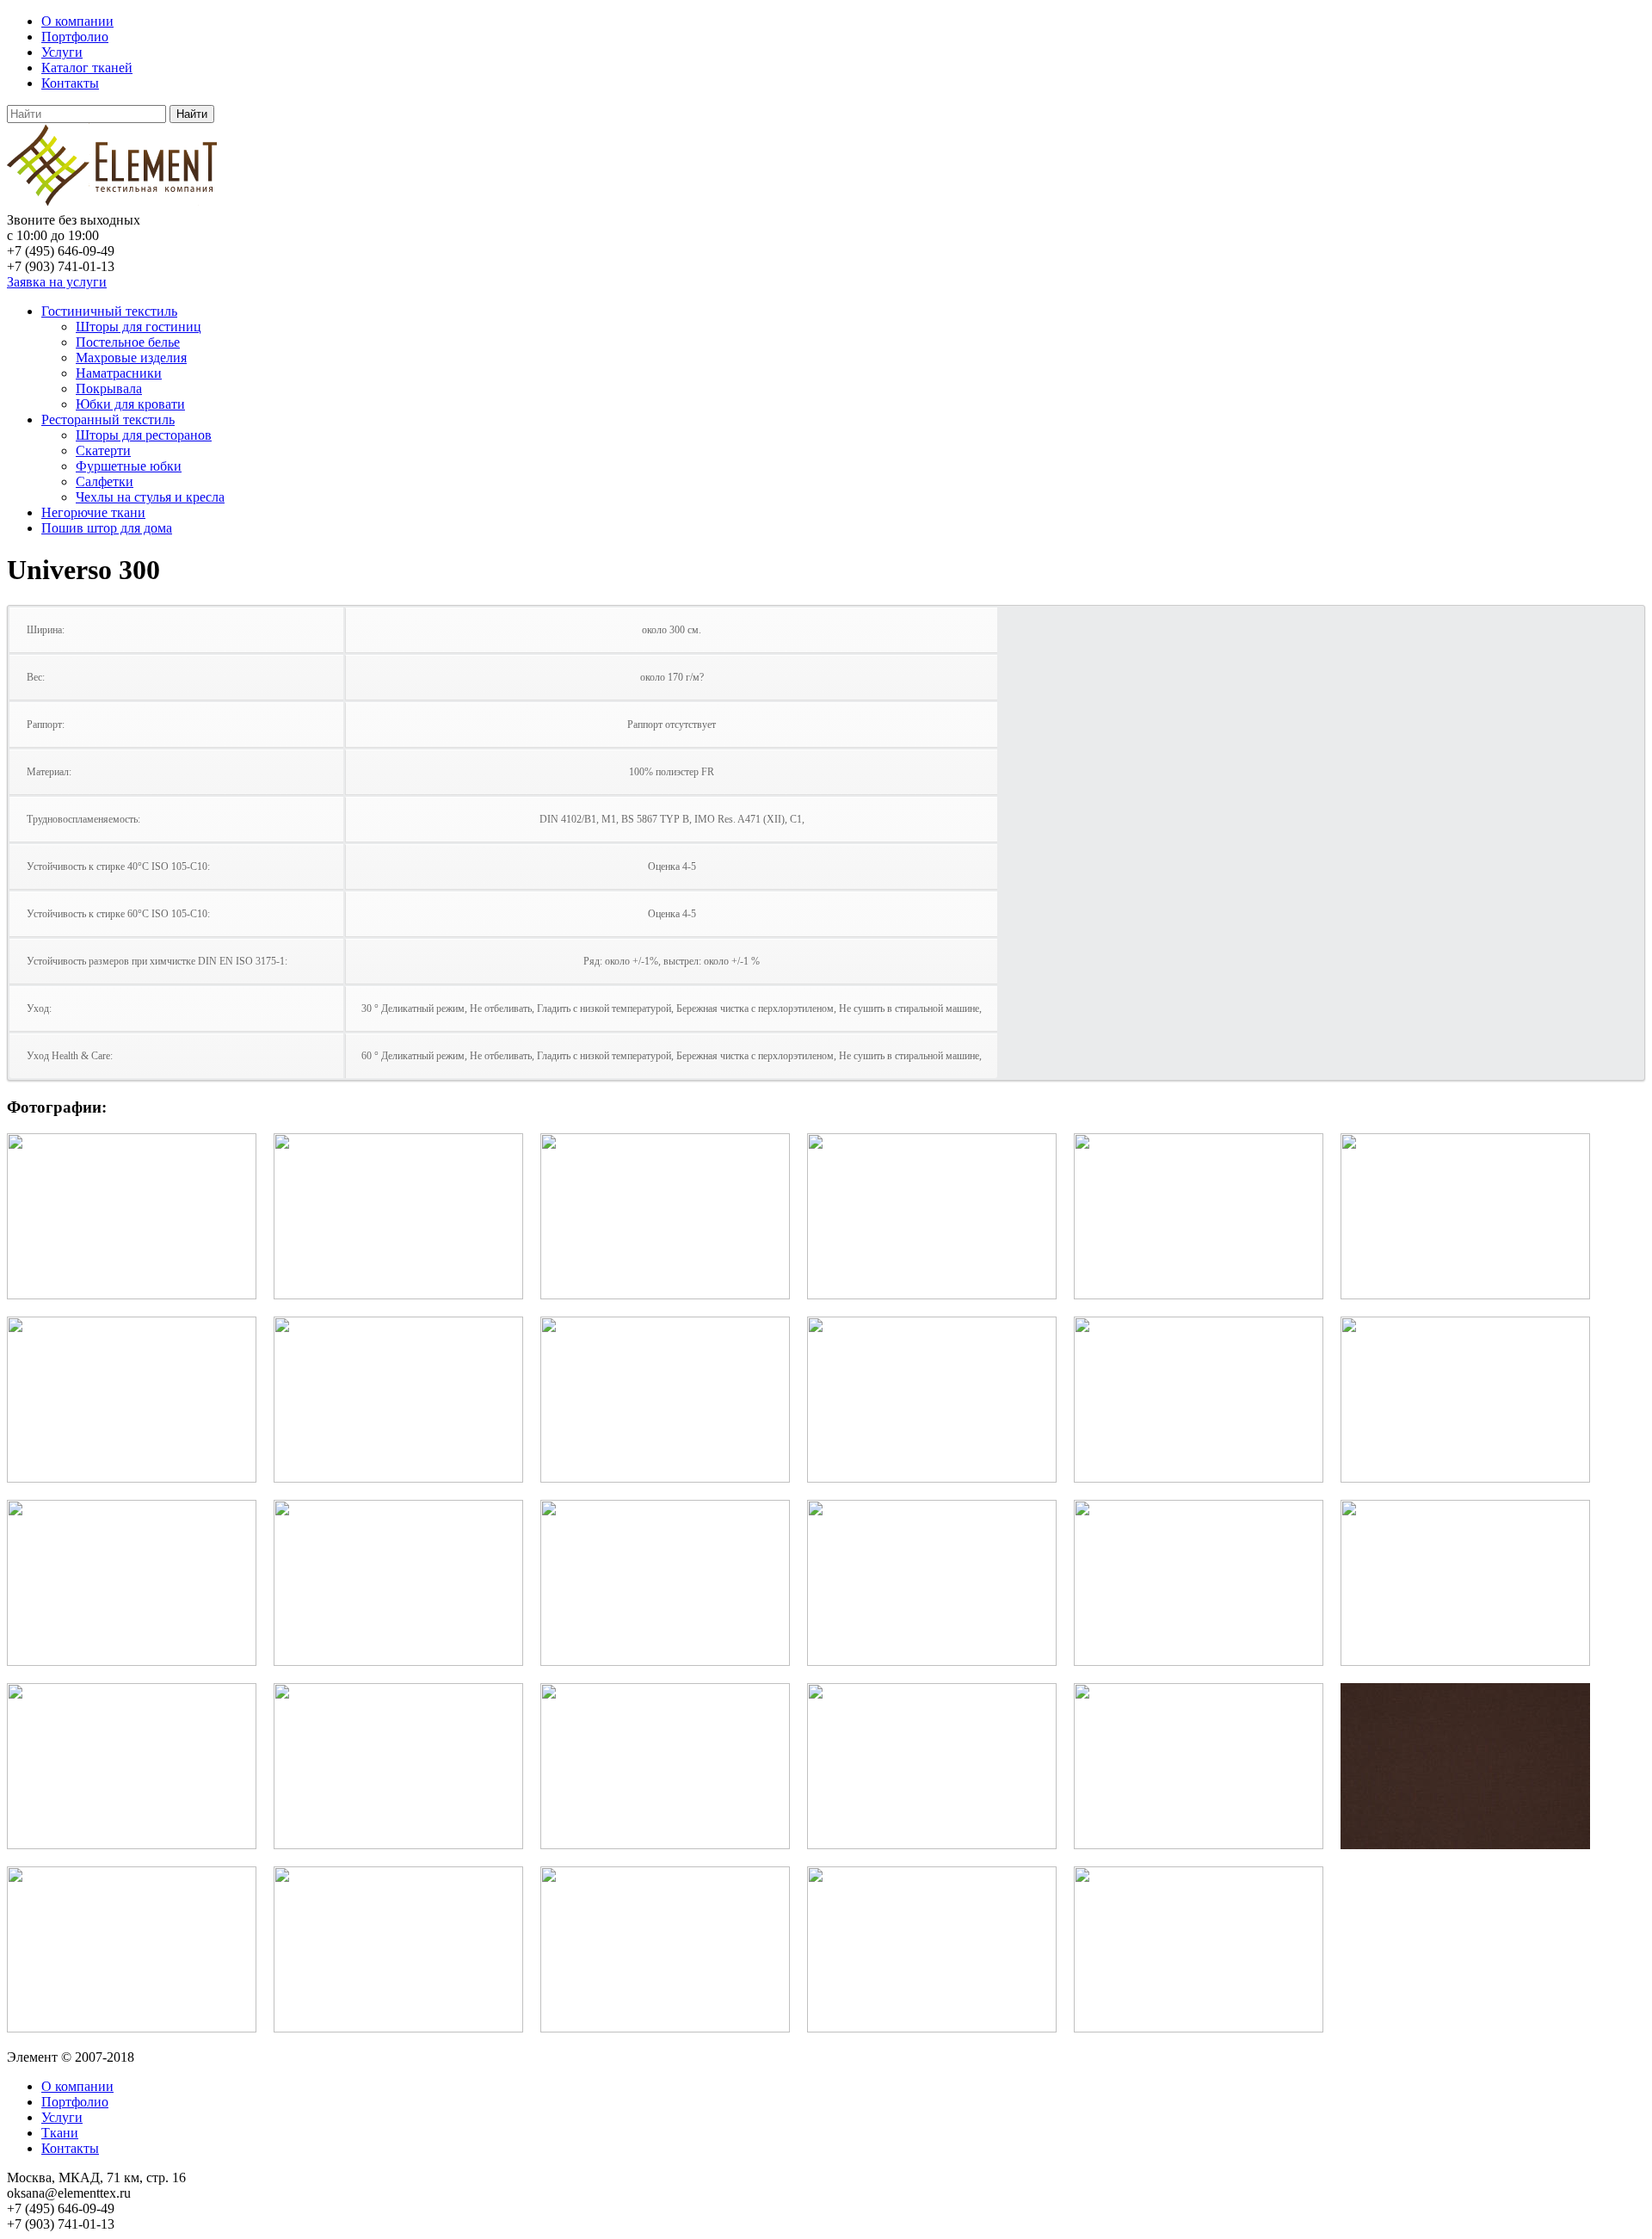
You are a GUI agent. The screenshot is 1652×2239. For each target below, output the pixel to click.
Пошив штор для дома (107, 528)
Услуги (62, 52)
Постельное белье (128, 342)
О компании (77, 21)
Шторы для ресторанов (144, 435)
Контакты (70, 83)
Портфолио (75, 37)
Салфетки (105, 481)
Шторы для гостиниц (139, 327)
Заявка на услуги (57, 282)
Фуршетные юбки (129, 466)
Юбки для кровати (130, 404)
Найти (192, 114)
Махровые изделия (131, 358)
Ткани (60, 2133)
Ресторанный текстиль (108, 419)
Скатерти (103, 450)
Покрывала (109, 389)
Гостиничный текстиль (109, 311)
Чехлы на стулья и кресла (150, 497)
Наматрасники (119, 373)
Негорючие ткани (93, 512)
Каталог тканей (87, 68)
